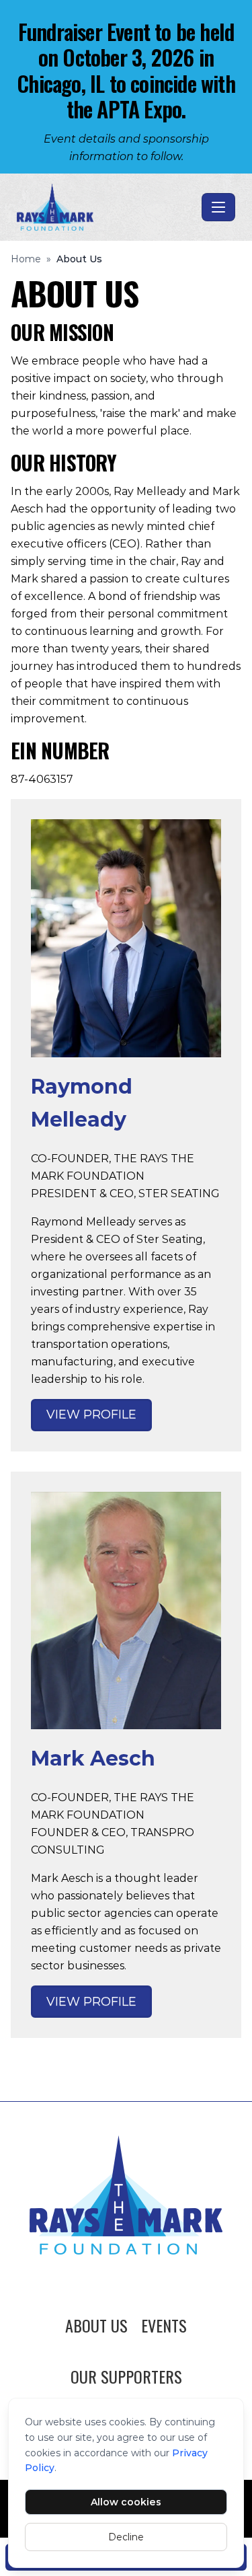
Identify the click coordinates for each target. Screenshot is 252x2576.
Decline (126, 2537)
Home (26, 259)
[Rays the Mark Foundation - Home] (107, 207)
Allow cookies (126, 2502)
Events (164, 2325)
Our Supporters (126, 2376)
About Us (96, 2325)
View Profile (91, 1414)
